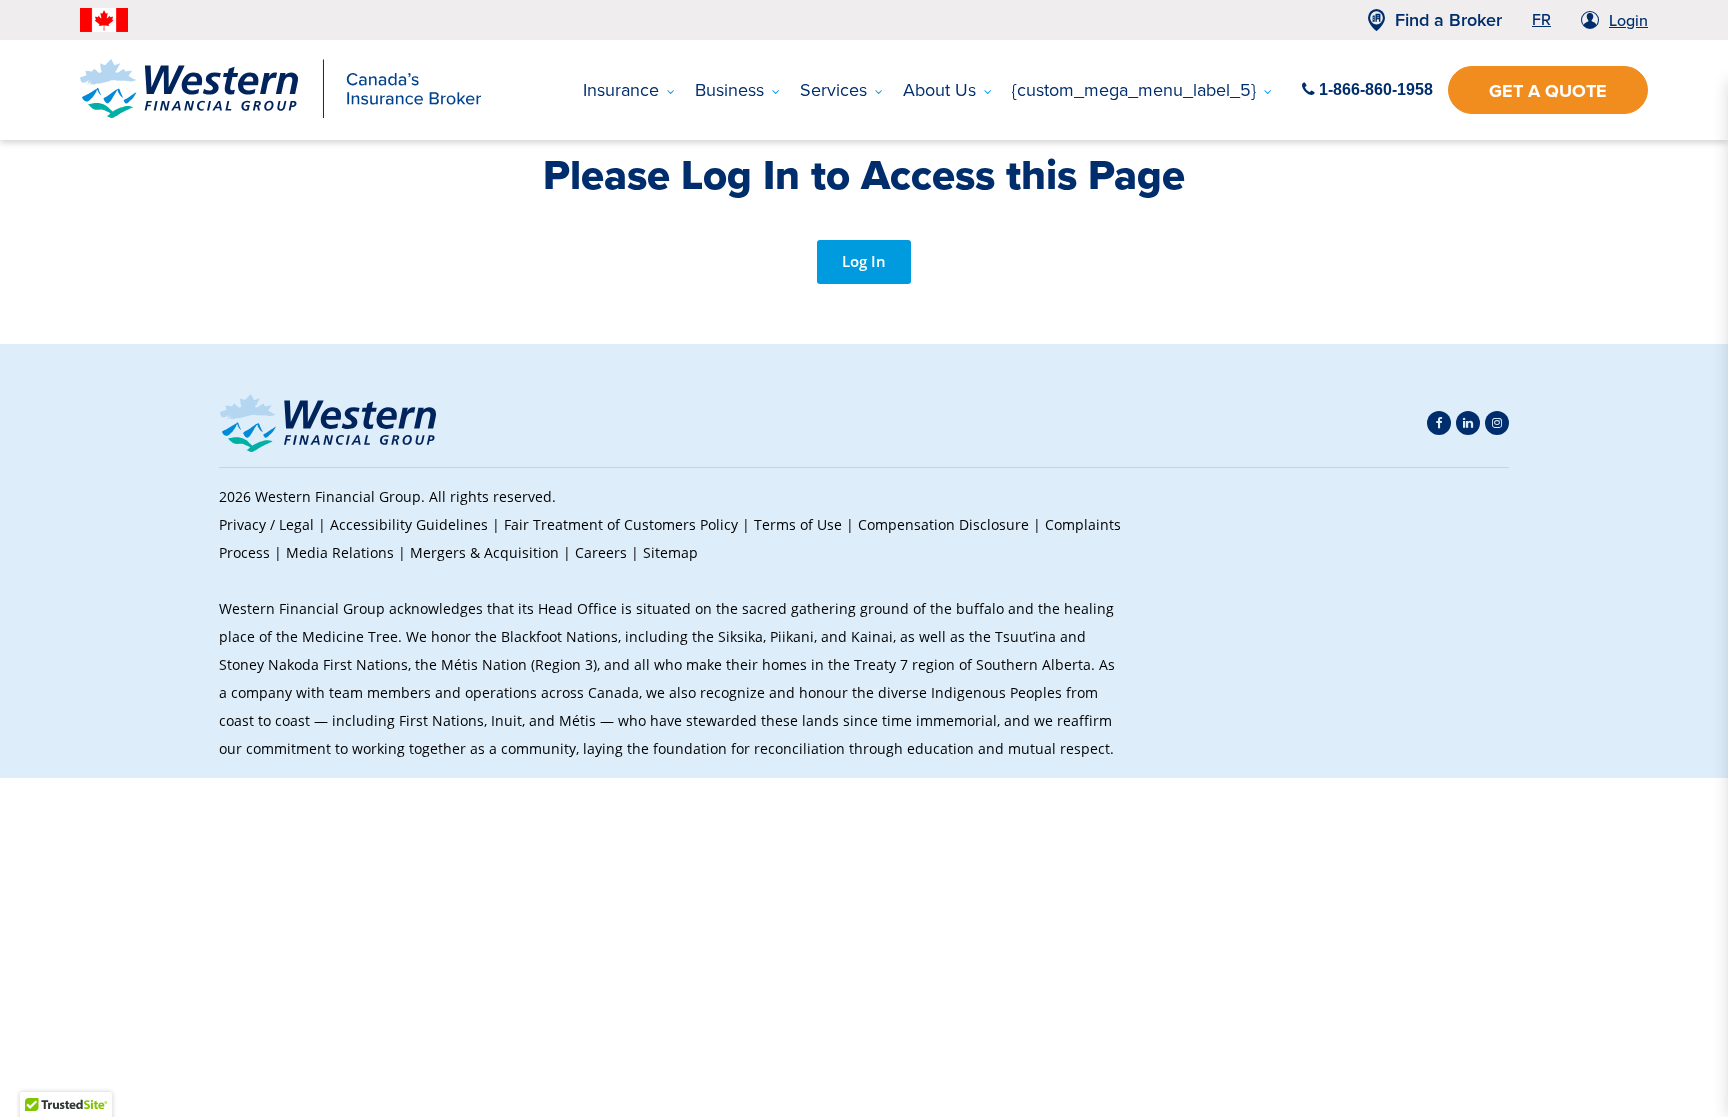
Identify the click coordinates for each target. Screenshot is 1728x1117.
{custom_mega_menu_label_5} (1134, 90)
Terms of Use (798, 524)
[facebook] (1439, 423)
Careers (601, 552)
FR (1541, 19)
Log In (864, 261)
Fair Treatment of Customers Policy (621, 524)
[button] (1475, 623)
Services (833, 90)
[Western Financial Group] (280, 114)
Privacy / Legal (266, 524)
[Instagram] (1497, 423)
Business (729, 90)
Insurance (621, 90)
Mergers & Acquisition (484, 552)
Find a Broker (1448, 20)
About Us (939, 90)
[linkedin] (1468, 423)
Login (1628, 20)
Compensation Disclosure (943, 524)
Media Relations (340, 552)
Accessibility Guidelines (409, 524)
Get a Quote (1548, 91)
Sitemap (670, 552)
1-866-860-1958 (1374, 89)
